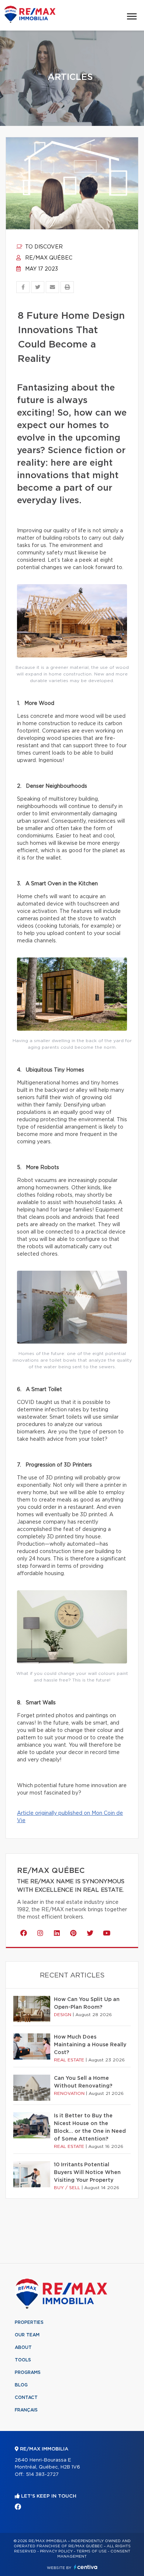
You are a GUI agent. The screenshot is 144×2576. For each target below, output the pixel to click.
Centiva (86, 2567)
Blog (21, 2385)
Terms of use (92, 2551)
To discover (43, 247)
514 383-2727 (42, 2475)
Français (26, 2410)
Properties (29, 2322)
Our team (27, 2335)
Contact (26, 2397)
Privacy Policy (56, 2551)
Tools (23, 2360)
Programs (28, 2372)
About (23, 2347)
